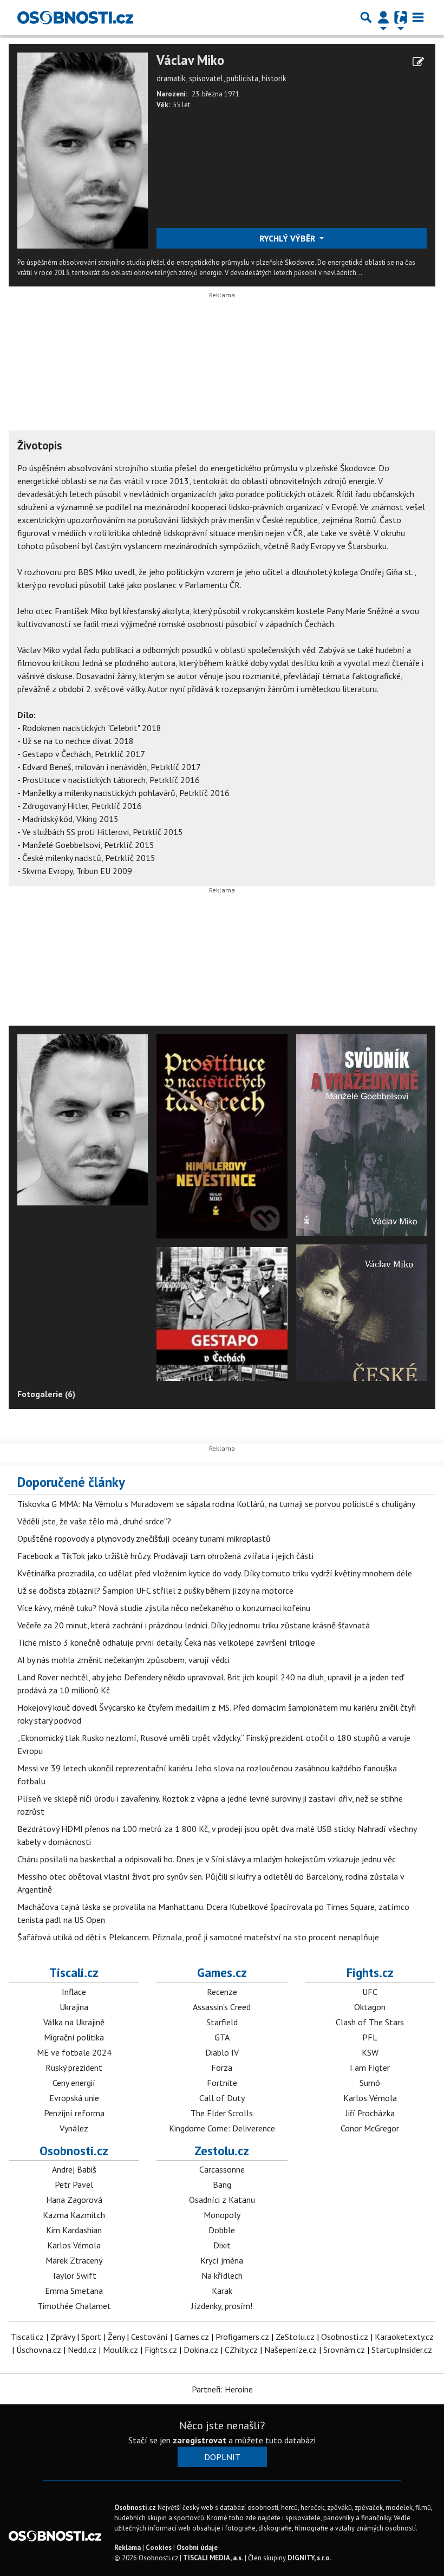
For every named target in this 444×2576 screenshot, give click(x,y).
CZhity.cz (241, 2350)
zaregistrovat (200, 2440)
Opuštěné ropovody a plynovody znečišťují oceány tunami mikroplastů (144, 1538)
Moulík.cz (120, 2350)
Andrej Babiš (74, 2169)
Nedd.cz (82, 2350)
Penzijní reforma (74, 2113)
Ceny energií (74, 2083)
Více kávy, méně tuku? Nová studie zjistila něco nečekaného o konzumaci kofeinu (164, 1608)
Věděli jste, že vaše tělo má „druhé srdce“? (94, 1521)
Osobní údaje (197, 2548)
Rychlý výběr (288, 238)
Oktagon (370, 2007)
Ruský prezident (74, 2068)
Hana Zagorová (74, 2200)
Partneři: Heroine (222, 2389)
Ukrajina (74, 2007)
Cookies (159, 2548)
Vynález (74, 2128)
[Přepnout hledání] (366, 17)
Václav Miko (190, 60)
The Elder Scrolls (222, 2113)
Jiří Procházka (370, 2113)
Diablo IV (222, 2052)
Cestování (149, 2337)
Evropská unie (74, 2098)
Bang (222, 2184)
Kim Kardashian (74, 2230)
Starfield (222, 2022)
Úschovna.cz (39, 2350)
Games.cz (222, 1972)
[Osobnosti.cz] (75, 17)
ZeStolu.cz (295, 2337)
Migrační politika (74, 2037)
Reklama (128, 2548)
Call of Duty (222, 2098)
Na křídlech (222, 2275)
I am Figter (370, 2068)
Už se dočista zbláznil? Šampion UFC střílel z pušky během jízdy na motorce (155, 1590)
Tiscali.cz (74, 1972)
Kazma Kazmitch (74, 2215)
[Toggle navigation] (418, 17)
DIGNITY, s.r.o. (309, 2558)
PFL (370, 2037)
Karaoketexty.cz (404, 2337)
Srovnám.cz (344, 2350)
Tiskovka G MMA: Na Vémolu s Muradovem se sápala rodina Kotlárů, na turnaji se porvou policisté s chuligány (216, 1504)
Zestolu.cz (222, 2151)
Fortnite (222, 2083)
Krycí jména (222, 2260)
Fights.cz (370, 1972)
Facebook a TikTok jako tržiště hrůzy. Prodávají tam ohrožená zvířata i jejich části (165, 1556)
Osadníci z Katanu (222, 2200)
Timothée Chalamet (74, 2306)
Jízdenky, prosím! (222, 2306)
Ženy (116, 2337)
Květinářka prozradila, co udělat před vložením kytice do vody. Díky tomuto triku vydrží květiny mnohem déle (215, 1573)
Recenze (222, 1992)
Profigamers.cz (242, 2337)
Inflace (74, 1992)
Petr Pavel (74, 2184)
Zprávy (63, 2337)
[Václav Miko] (83, 149)
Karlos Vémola (370, 2098)
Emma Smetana (74, 2291)
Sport (91, 2337)
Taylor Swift (74, 2275)
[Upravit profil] (418, 62)
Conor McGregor (370, 2128)
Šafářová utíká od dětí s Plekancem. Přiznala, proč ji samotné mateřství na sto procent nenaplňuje (198, 1937)
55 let (181, 105)
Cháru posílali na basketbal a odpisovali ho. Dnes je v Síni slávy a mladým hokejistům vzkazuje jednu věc (207, 1859)
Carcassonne (222, 2169)
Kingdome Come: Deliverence (222, 2128)
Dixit (222, 2245)
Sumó (370, 2083)
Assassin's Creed (222, 2007)
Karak (222, 2291)
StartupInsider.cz (402, 2350)
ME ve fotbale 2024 (74, 2052)
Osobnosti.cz (74, 2151)
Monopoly (222, 2215)
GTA (222, 2037)
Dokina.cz (201, 2350)
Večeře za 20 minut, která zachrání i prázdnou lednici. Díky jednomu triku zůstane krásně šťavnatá (194, 1625)
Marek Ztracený (74, 2260)
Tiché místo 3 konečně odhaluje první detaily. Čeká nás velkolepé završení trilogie (166, 1642)
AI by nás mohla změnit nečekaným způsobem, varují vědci (123, 1660)
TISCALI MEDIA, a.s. (213, 2558)
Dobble (222, 2230)
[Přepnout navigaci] (383, 17)
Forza (222, 2068)
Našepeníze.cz (290, 2350)
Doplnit (222, 2457)
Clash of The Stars (370, 2022)
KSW (370, 2052)
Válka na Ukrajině (74, 2022)
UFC (370, 1992)
